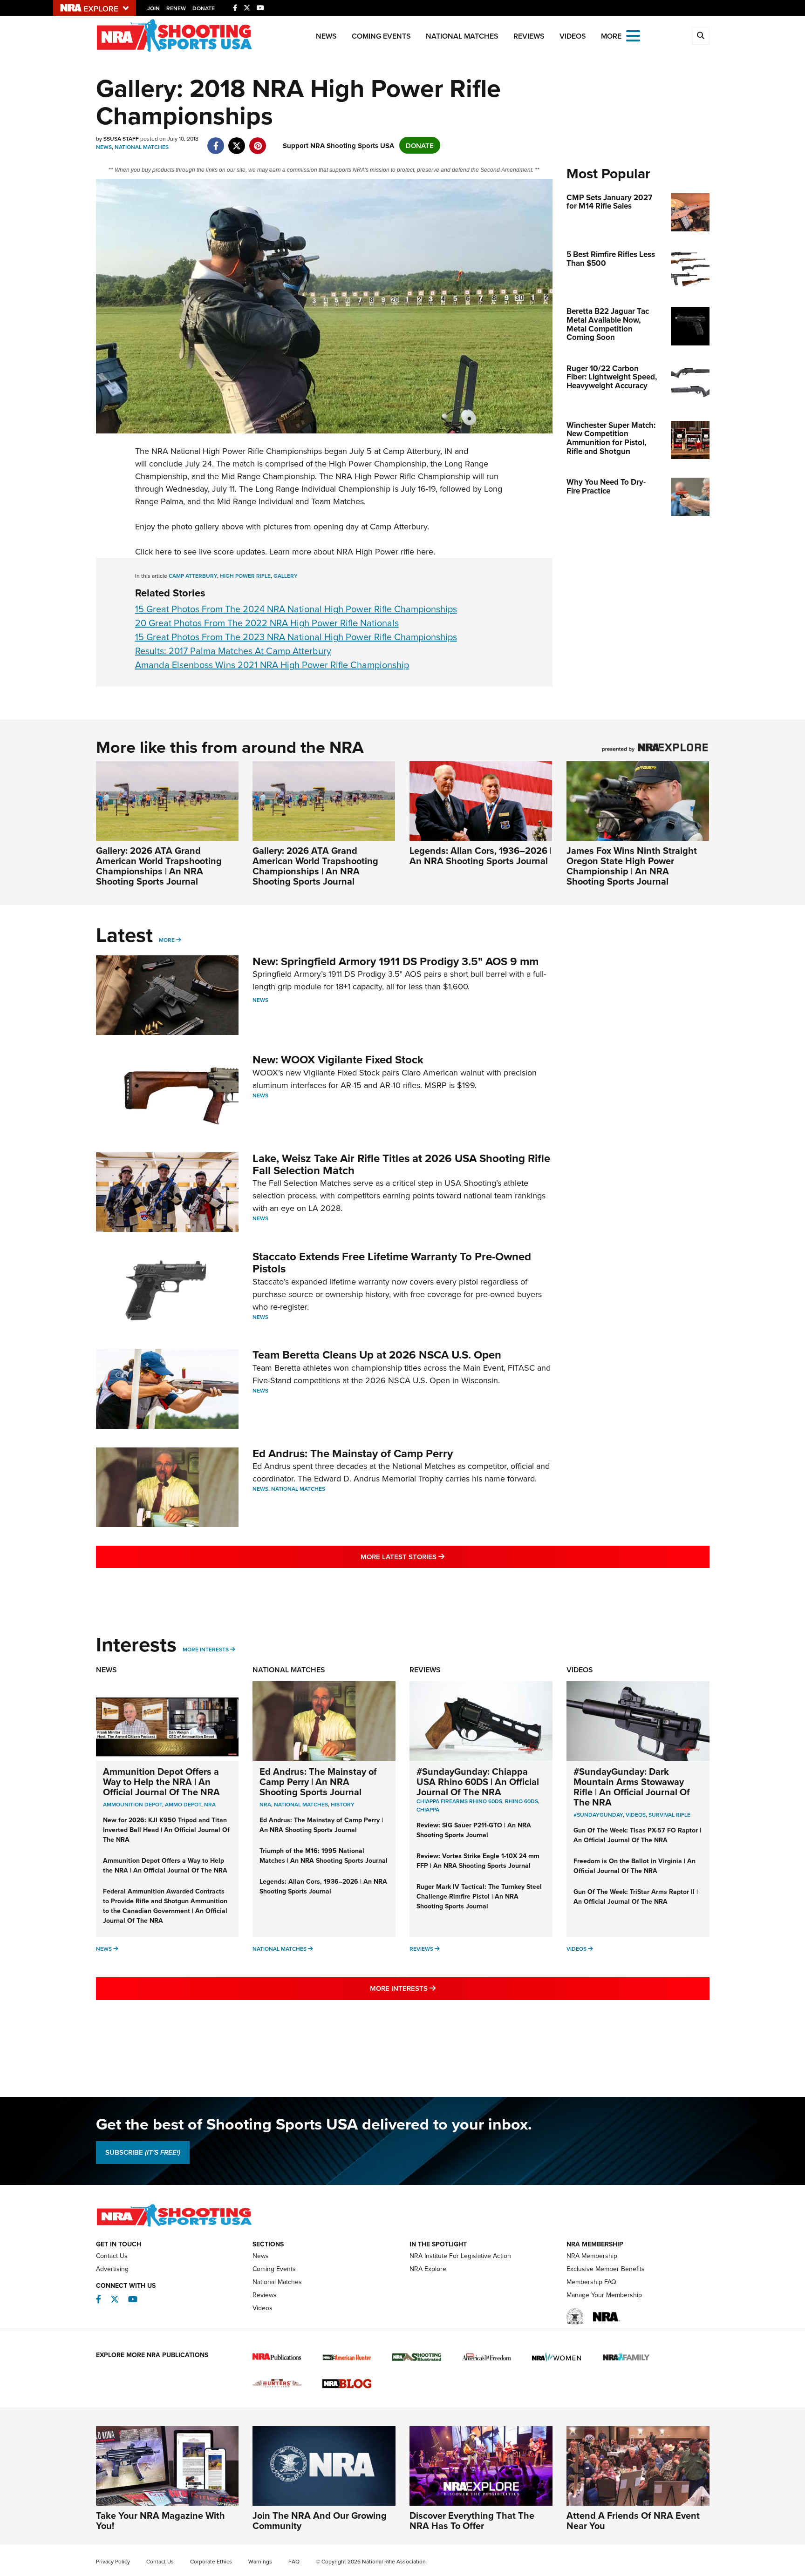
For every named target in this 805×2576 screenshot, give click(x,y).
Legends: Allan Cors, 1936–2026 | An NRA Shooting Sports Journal (481, 855)
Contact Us (112, 2256)
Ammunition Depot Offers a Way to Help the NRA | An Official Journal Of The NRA (161, 1782)
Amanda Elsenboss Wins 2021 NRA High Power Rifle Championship (272, 665)
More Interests (206, 1649)
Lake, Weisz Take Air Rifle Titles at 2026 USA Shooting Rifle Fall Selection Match (401, 1164)
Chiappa (428, 1809)
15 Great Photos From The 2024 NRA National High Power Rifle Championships (296, 609)
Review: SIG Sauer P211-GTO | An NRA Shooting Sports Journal (474, 1830)
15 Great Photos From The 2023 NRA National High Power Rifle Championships (296, 637)
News (326, 36)
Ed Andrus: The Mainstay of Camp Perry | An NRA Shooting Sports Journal (318, 1782)
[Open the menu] (633, 35)
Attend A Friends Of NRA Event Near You (633, 2520)
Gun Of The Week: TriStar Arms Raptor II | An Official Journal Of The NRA (636, 1897)
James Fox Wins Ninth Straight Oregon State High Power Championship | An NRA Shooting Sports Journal (632, 866)
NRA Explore (428, 2269)
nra (265, 1804)
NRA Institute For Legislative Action (460, 2256)
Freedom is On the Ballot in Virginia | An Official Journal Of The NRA (634, 1866)
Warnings (260, 2561)
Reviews (529, 36)
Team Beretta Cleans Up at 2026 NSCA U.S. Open (377, 1355)
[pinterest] (258, 141)
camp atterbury (193, 576)
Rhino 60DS (522, 1801)
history (343, 1804)
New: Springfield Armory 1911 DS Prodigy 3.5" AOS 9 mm (396, 961)
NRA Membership (592, 2256)
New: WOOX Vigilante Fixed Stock (338, 1059)
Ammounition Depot (133, 1804)
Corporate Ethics (211, 2561)
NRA (210, 1804)
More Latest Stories (440, 1556)
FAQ (294, 2561)
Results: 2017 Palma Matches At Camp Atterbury (233, 651)
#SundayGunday (598, 1815)
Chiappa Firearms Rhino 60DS (459, 1801)
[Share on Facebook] (216, 141)
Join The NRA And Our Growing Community (320, 2520)
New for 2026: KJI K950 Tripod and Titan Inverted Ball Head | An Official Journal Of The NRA (166, 1830)
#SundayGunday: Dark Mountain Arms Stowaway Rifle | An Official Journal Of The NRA (632, 1787)
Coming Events (381, 36)
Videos (573, 36)
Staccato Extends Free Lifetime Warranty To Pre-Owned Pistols (392, 1262)
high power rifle (245, 576)
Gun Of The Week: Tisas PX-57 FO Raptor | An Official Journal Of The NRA (637, 1835)
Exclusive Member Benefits (606, 2269)
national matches (301, 1804)
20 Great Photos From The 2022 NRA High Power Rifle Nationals (267, 623)
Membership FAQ (591, 2282)
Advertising (112, 2269)
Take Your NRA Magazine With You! (160, 2520)
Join (153, 8)
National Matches (462, 36)
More (167, 940)
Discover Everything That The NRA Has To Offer (472, 2520)
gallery (286, 576)
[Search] (701, 36)
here (425, 551)
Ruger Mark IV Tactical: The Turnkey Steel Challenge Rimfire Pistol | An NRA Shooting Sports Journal (479, 1896)
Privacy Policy (113, 2561)
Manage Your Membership (604, 2295)
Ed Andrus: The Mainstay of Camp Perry (353, 1453)
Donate (204, 8)
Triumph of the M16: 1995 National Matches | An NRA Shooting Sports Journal (324, 1856)
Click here (153, 551)
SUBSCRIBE (143, 2152)
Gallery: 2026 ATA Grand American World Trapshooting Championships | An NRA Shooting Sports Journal (159, 866)
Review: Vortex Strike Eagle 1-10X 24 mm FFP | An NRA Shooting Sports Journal (478, 1861)
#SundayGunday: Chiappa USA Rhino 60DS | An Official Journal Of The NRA (478, 1782)
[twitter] (237, 141)
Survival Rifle (669, 1815)
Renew (176, 8)
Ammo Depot (183, 1804)
